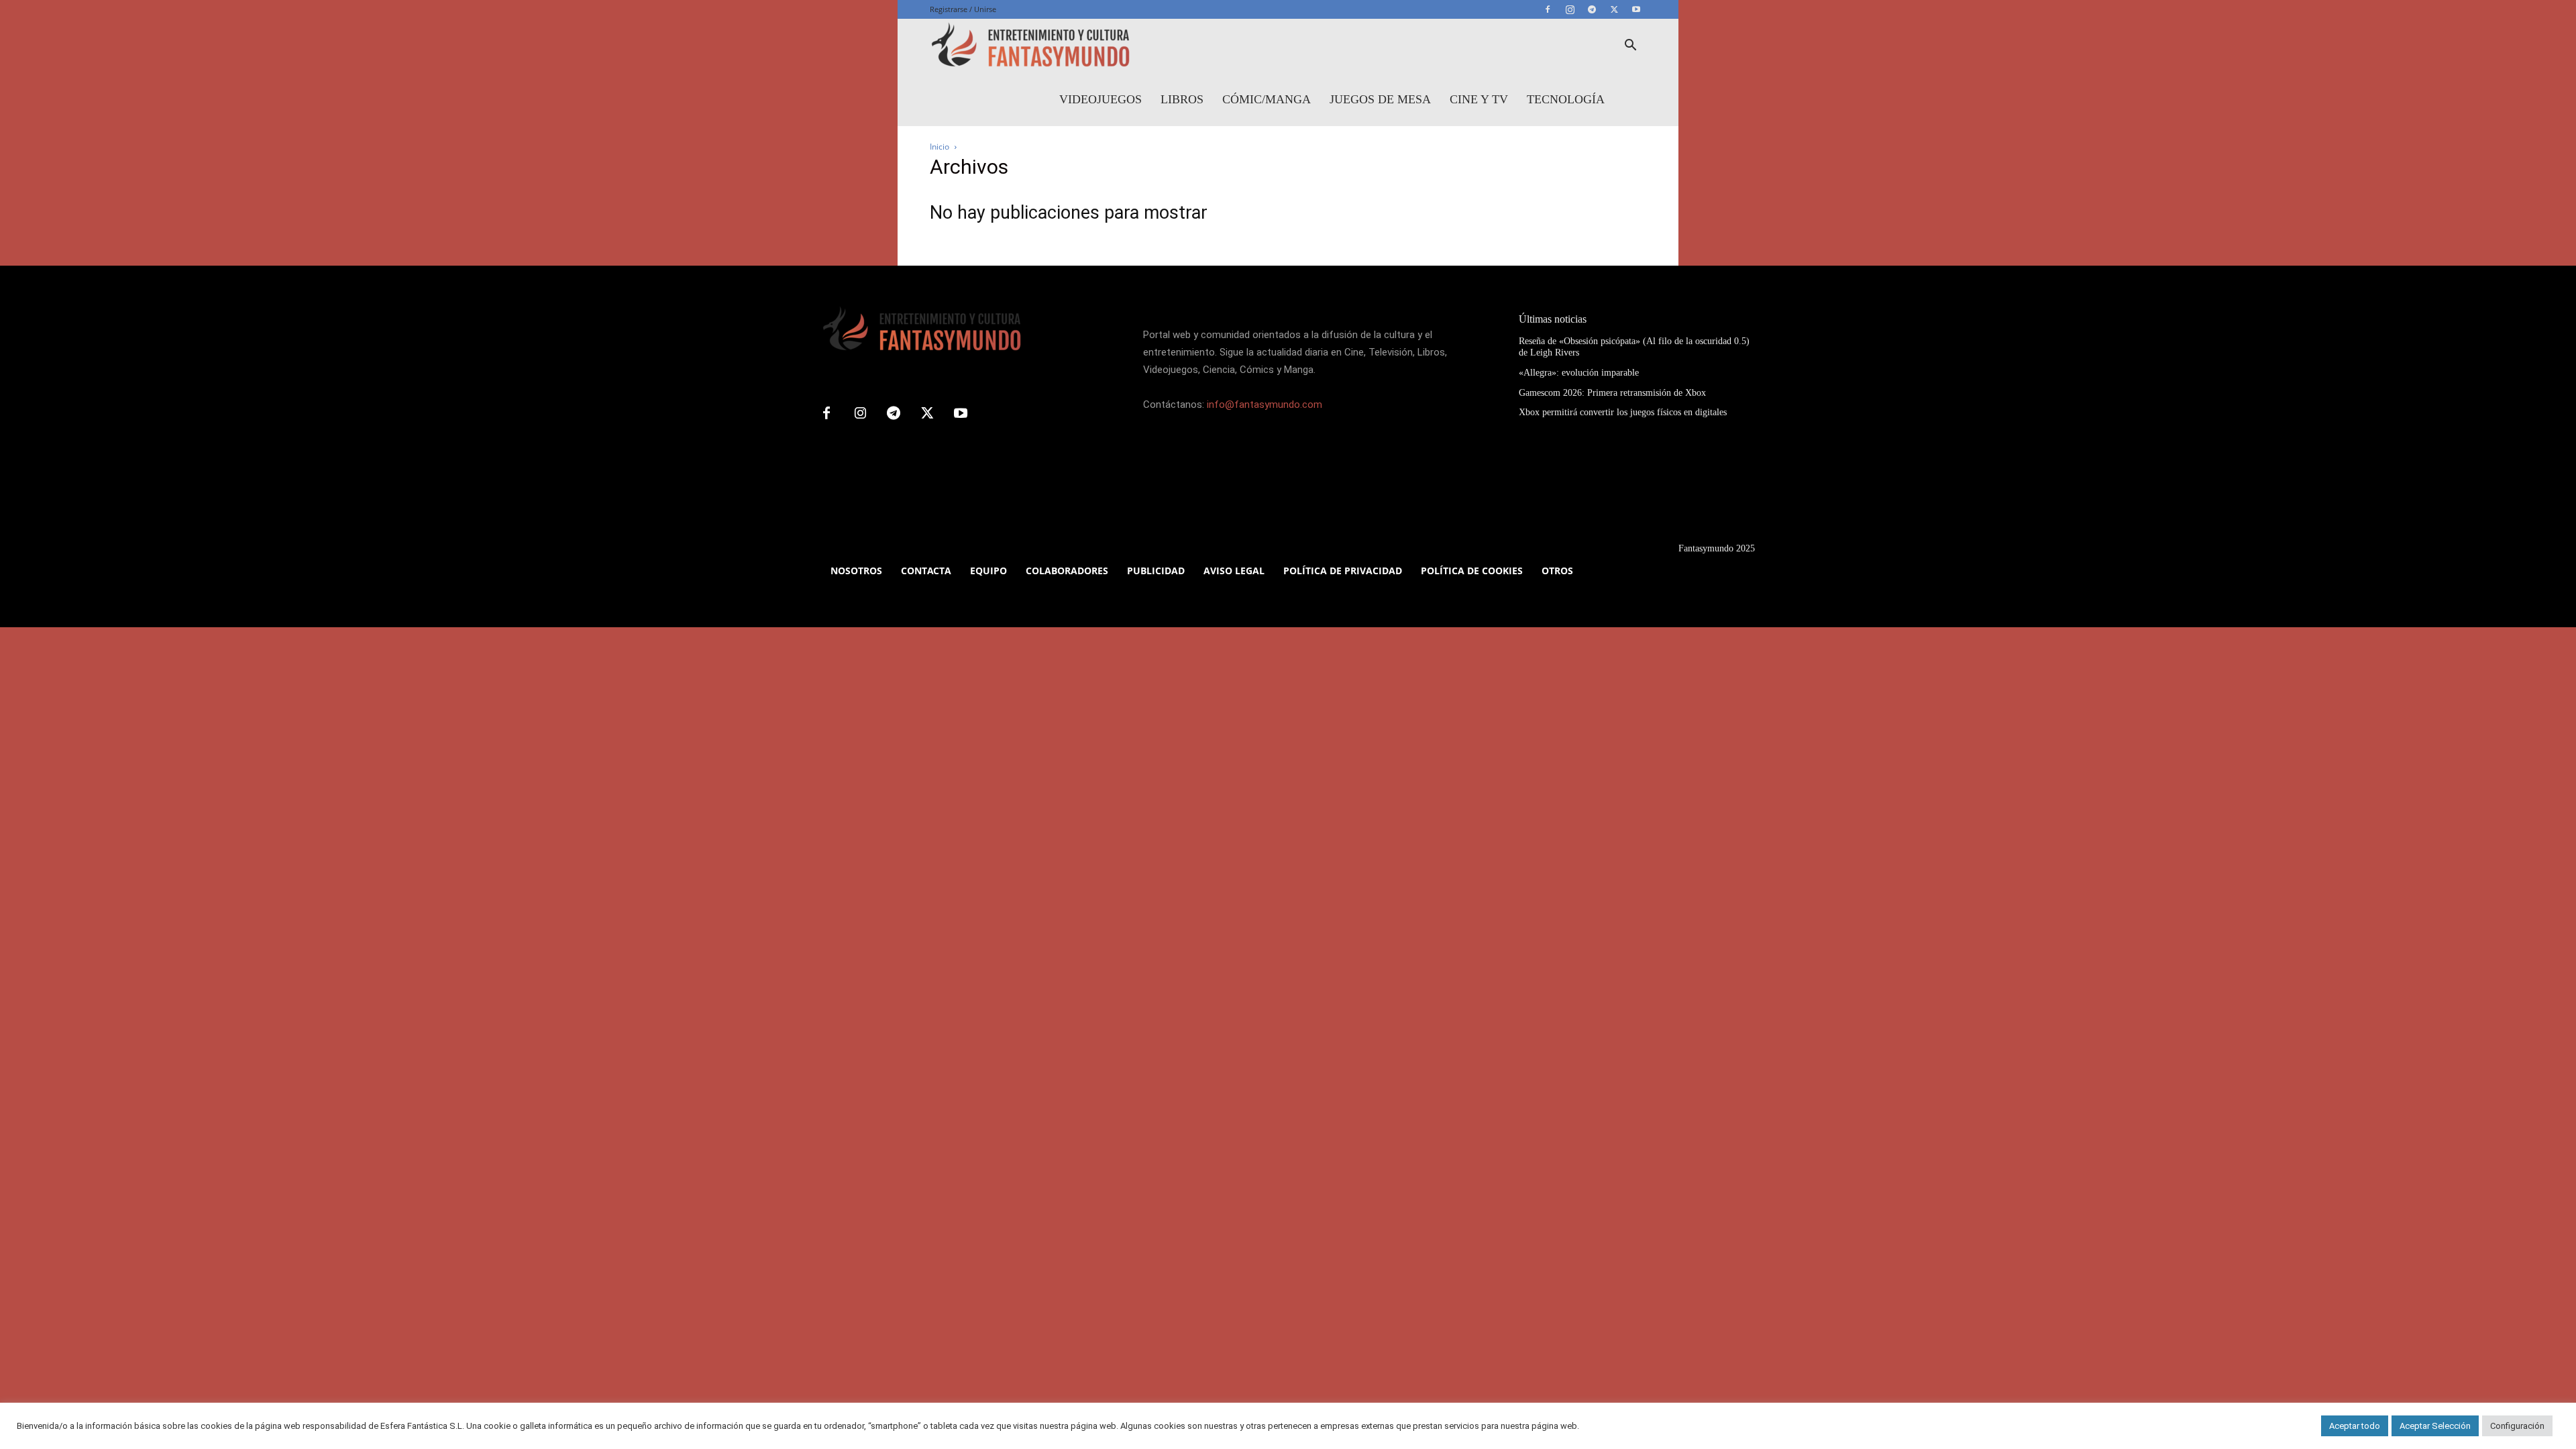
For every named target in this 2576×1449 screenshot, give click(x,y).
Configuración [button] (2517, 1426)
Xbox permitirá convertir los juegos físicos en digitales (1623, 412)
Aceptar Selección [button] (2435, 1426)
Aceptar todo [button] (2355, 1426)
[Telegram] (1592, 9)
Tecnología (1566, 99)
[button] (1630, 47)
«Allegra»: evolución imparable (1579, 373)
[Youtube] (1636, 9)
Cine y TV (1479, 99)
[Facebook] (1548, 9)
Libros (1182, 99)
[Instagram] (1570, 9)
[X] (1614, 9)
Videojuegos (1101, 99)
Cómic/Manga (1267, 99)
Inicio (940, 147)
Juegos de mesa (1380, 99)
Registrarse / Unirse (963, 9)
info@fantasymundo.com (1265, 405)
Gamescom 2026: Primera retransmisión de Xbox (1612, 393)
